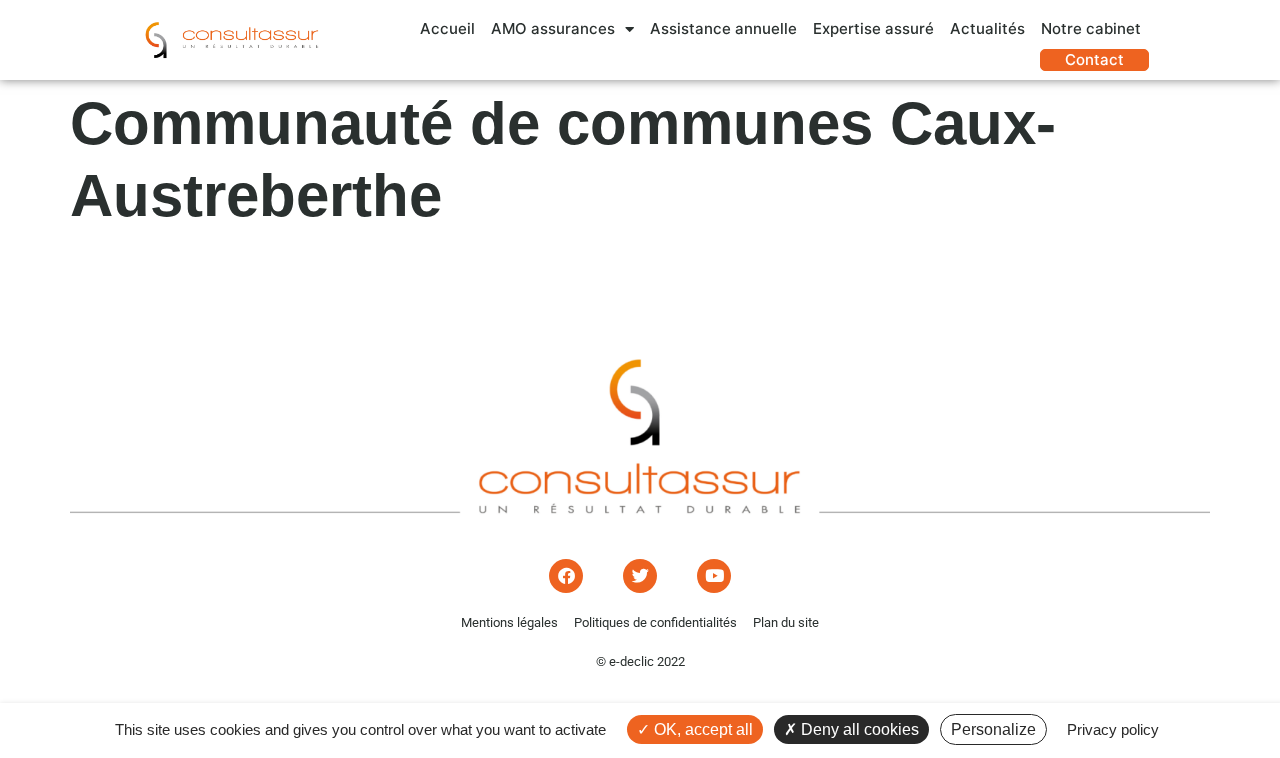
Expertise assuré (873, 28)
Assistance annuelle (723, 28)
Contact (1094, 59)
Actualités (987, 28)
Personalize (993, 729)
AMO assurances (553, 28)
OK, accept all (701, 729)
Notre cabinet (1091, 28)
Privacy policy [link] (1113, 729)
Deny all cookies (858, 729)
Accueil (447, 28)
